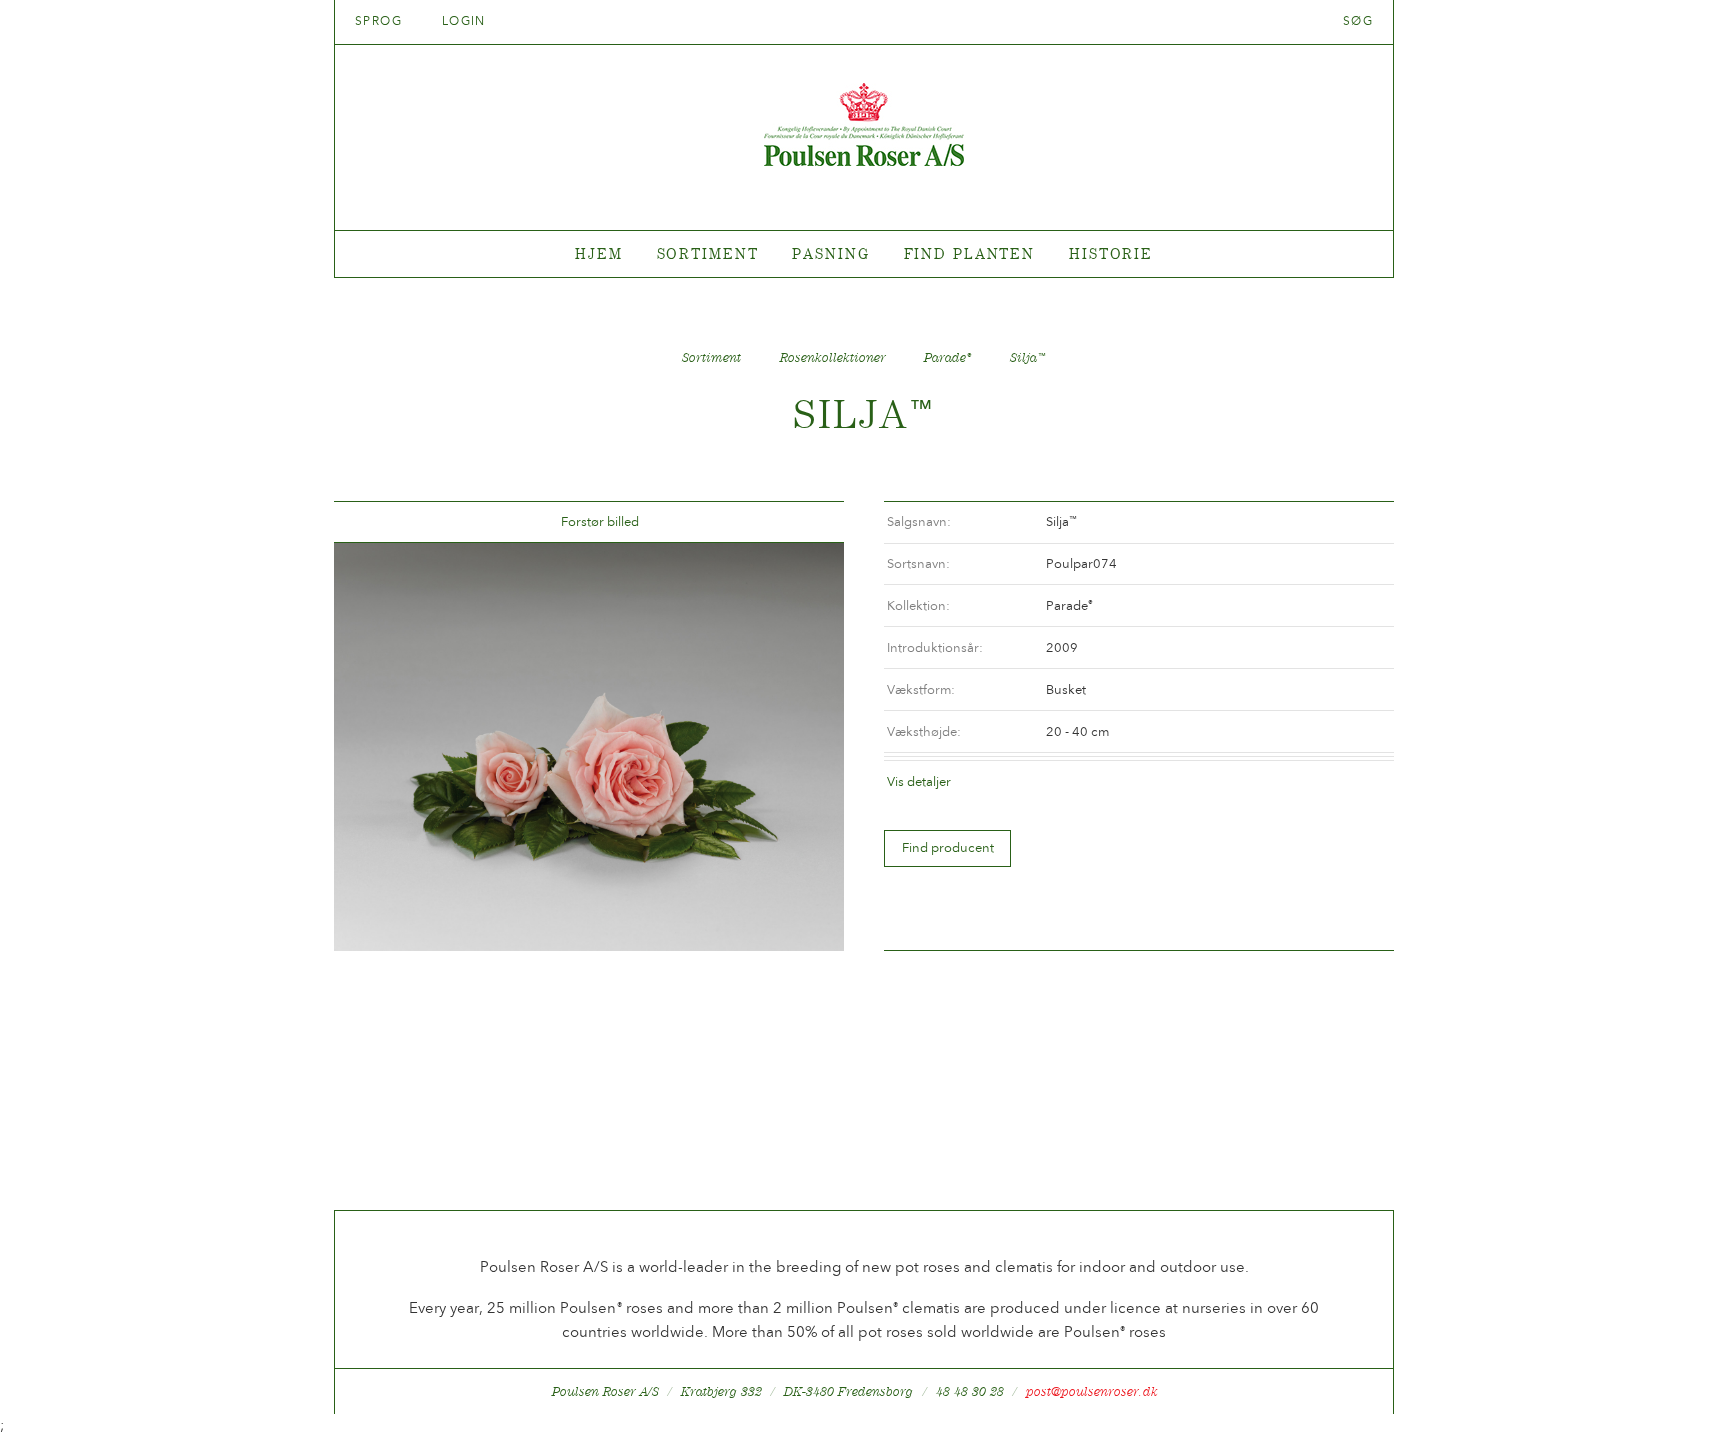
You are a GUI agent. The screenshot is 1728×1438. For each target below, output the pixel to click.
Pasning (830, 253)
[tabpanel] (864, 254)
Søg (1358, 21)
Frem (805, 522)
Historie (1111, 253)
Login (464, 21)
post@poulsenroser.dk (1092, 1391)
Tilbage (373, 522)
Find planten (970, 253)
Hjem (599, 253)
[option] (589, 747)
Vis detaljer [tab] (919, 781)
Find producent (948, 847)
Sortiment (708, 253)
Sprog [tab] (381, 21)
